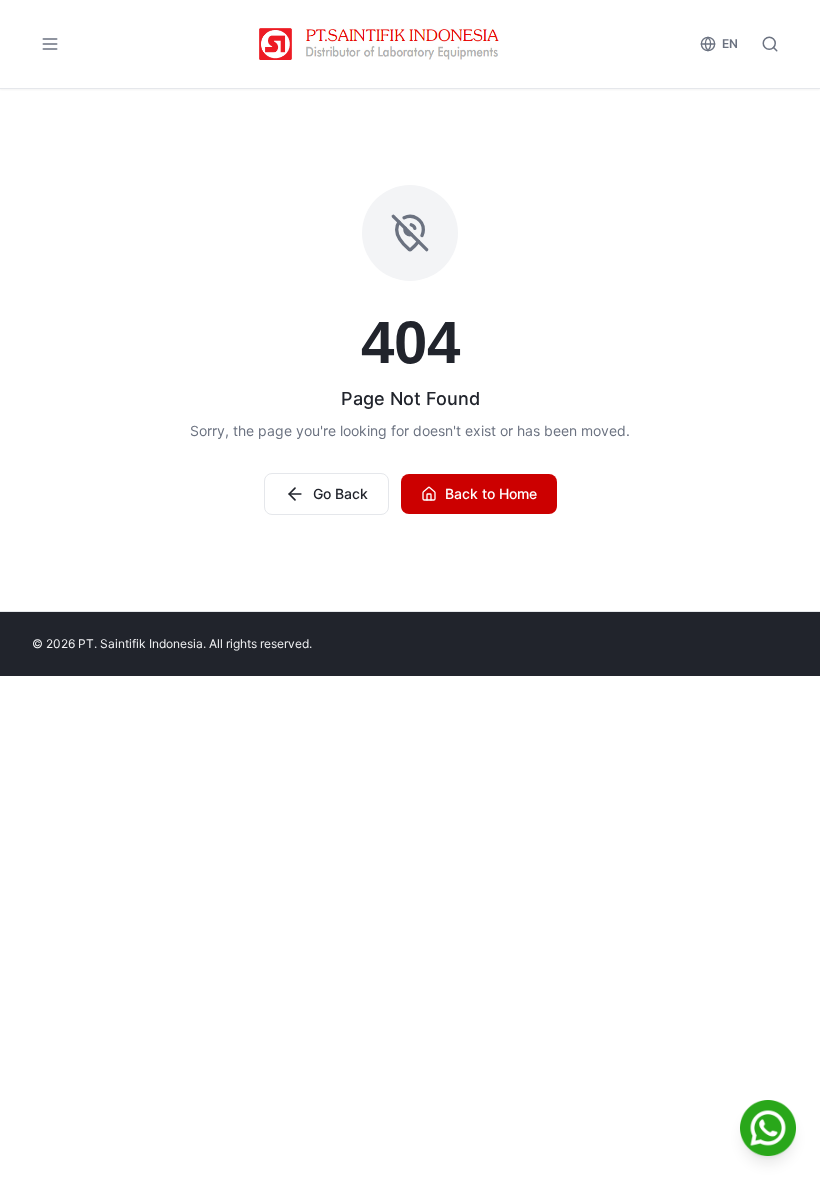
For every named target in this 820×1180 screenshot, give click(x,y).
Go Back (340, 493)
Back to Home (491, 493)
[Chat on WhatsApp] (768, 1128)
